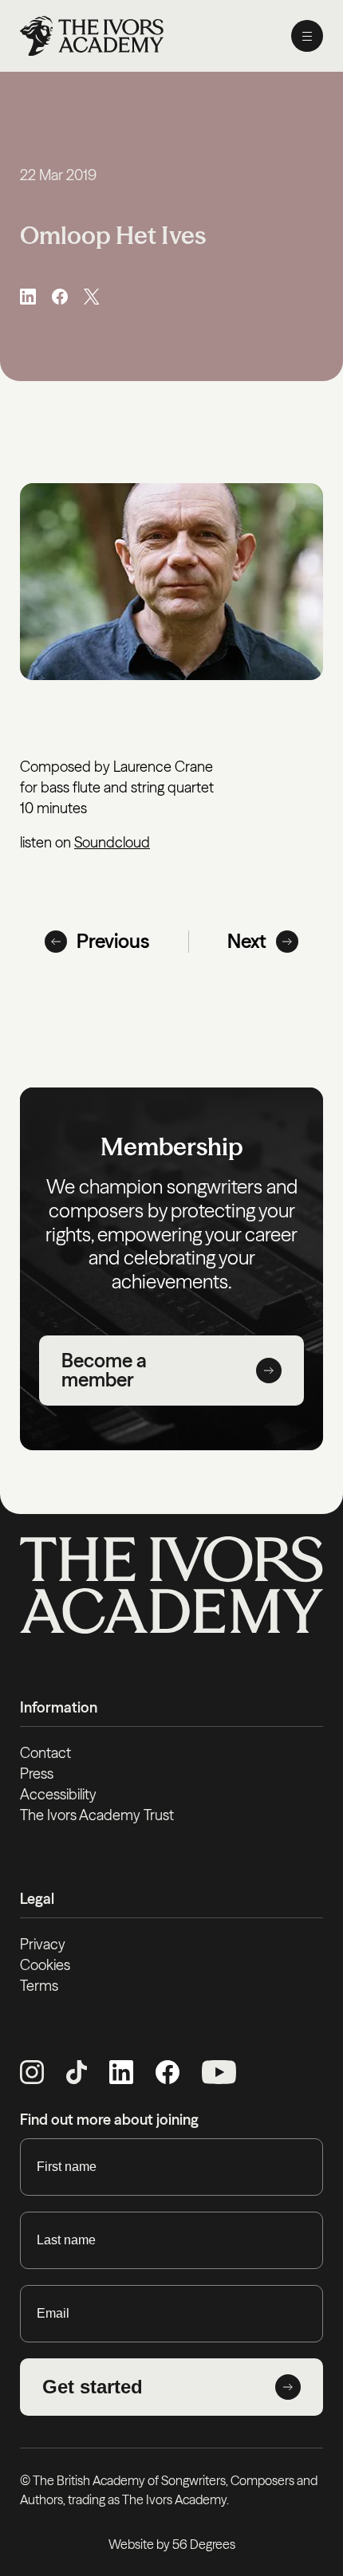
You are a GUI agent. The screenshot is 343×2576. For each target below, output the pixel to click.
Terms (39, 1986)
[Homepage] (92, 36)
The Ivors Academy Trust (97, 1815)
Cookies (45, 1965)
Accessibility (58, 1794)
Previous (113, 941)
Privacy (43, 1944)
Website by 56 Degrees (172, 2544)
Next (247, 941)
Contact (45, 1753)
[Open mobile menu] (307, 36)
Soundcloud (112, 842)
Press (37, 1774)
